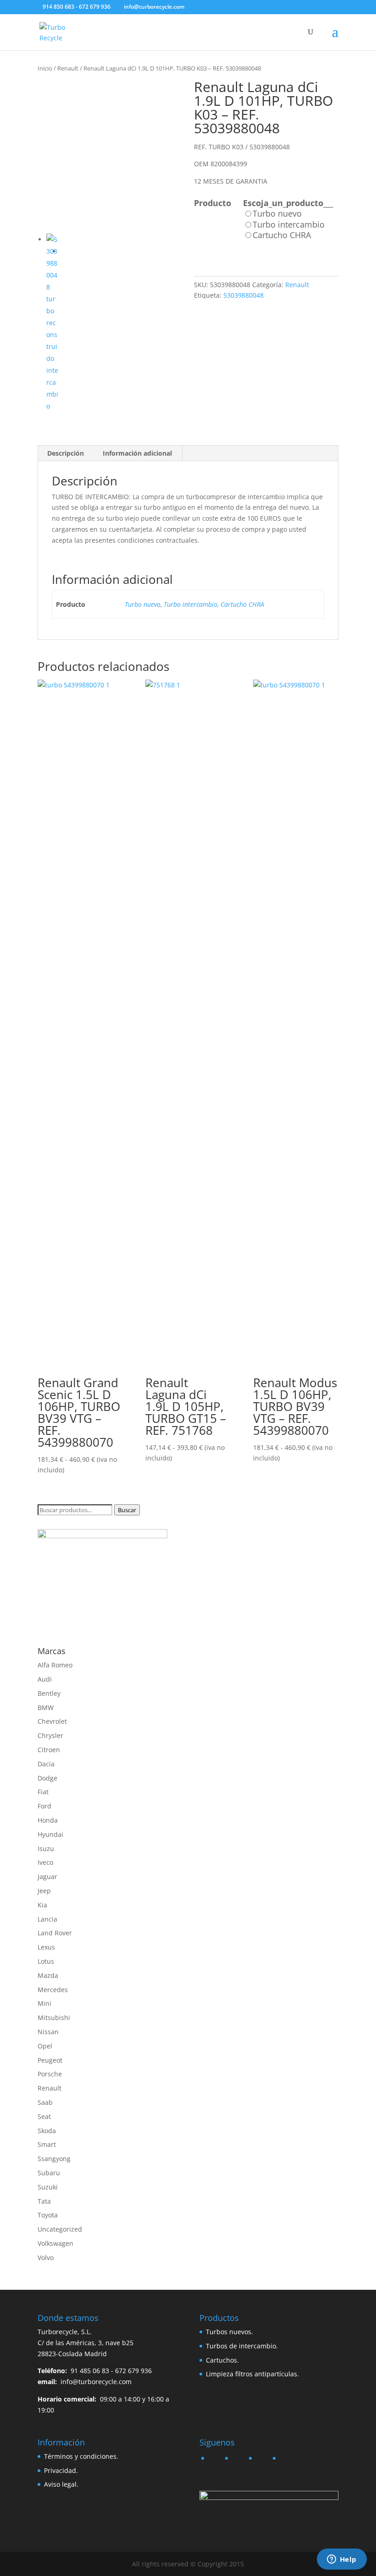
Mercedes (53, 1990)
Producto (213, 203)
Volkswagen (55, 2243)
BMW (46, 1707)
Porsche (50, 2074)
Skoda (47, 2131)
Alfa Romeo (55, 1665)
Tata (44, 2201)
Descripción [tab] (66, 453)
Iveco (45, 1862)
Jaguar (47, 1876)
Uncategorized (60, 2229)
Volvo (46, 2257)
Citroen (49, 1750)
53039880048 (243, 295)
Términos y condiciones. (81, 2456)
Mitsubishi (54, 2018)
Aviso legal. (61, 2484)
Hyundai (50, 1834)
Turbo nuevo (143, 604)
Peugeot (50, 2060)
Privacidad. (61, 2470)
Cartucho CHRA (242, 604)
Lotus (46, 1961)
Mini (44, 2003)
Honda (48, 1820)
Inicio (45, 68)
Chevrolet (52, 1721)
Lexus (46, 1947)
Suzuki (48, 2187)
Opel (45, 2046)
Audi (45, 1679)
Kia (42, 1905)
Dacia (46, 1764)
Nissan (48, 2032)
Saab (45, 2102)
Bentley (49, 1693)
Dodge (47, 1778)
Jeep (44, 1891)
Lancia (47, 1919)
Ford (44, 1806)
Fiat (43, 1792)
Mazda (48, 1975)
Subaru (49, 2173)
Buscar (127, 1510)
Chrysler (50, 1735)
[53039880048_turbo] (110, 152)
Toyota (48, 2215)
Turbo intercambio (191, 604)
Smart (47, 2144)
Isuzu (46, 1849)
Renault (68, 68)
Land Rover (55, 1933)
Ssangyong (54, 2159)
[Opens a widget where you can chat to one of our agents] (342, 2560)
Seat (44, 2116)
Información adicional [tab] (137, 453)
